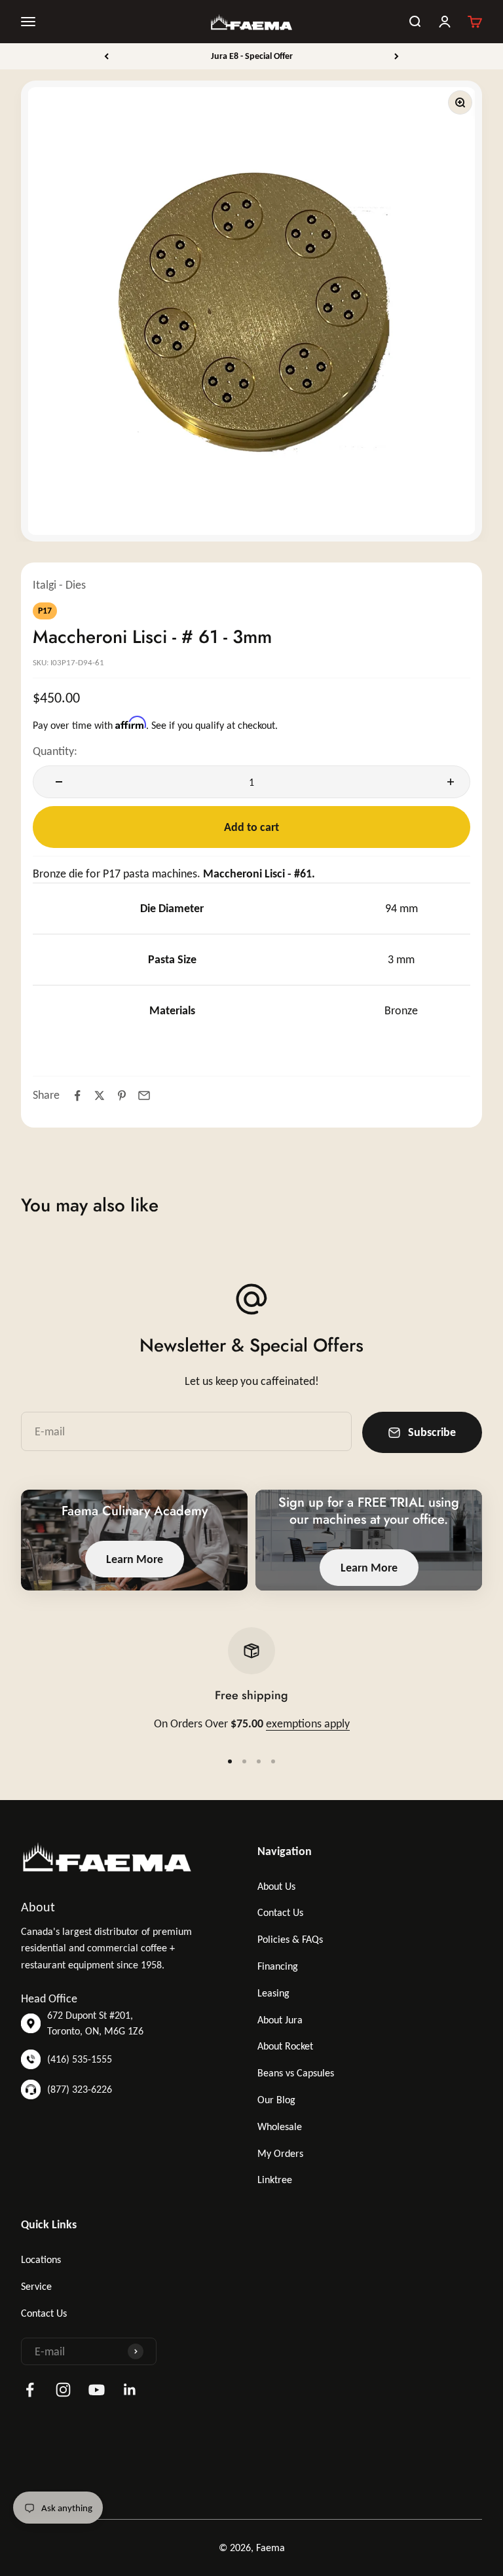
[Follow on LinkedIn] (130, 2390)
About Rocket (285, 2046)
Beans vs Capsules (296, 2073)
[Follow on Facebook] (30, 2390)
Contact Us (280, 1912)
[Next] (397, 56)
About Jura (280, 2020)
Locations (41, 2259)
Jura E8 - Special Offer (252, 56)
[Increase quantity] (447, 782)
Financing (278, 1966)
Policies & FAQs (290, 1939)
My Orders (280, 2153)
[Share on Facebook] (77, 1095)
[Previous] (106, 56)
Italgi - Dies (59, 585)
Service (36, 2286)
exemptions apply (308, 1723)
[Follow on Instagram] (63, 2390)
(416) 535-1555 (80, 2059)
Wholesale (280, 2126)
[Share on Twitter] (100, 1095)
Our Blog (276, 2100)
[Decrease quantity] (56, 782)
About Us (276, 1886)
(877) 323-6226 (80, 2089)
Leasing (273, 1993)
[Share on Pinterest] (122, 1095)
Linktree (275, 2180)
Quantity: (55, 751)
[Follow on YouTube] (97, 2390)
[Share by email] (144, 1095)
